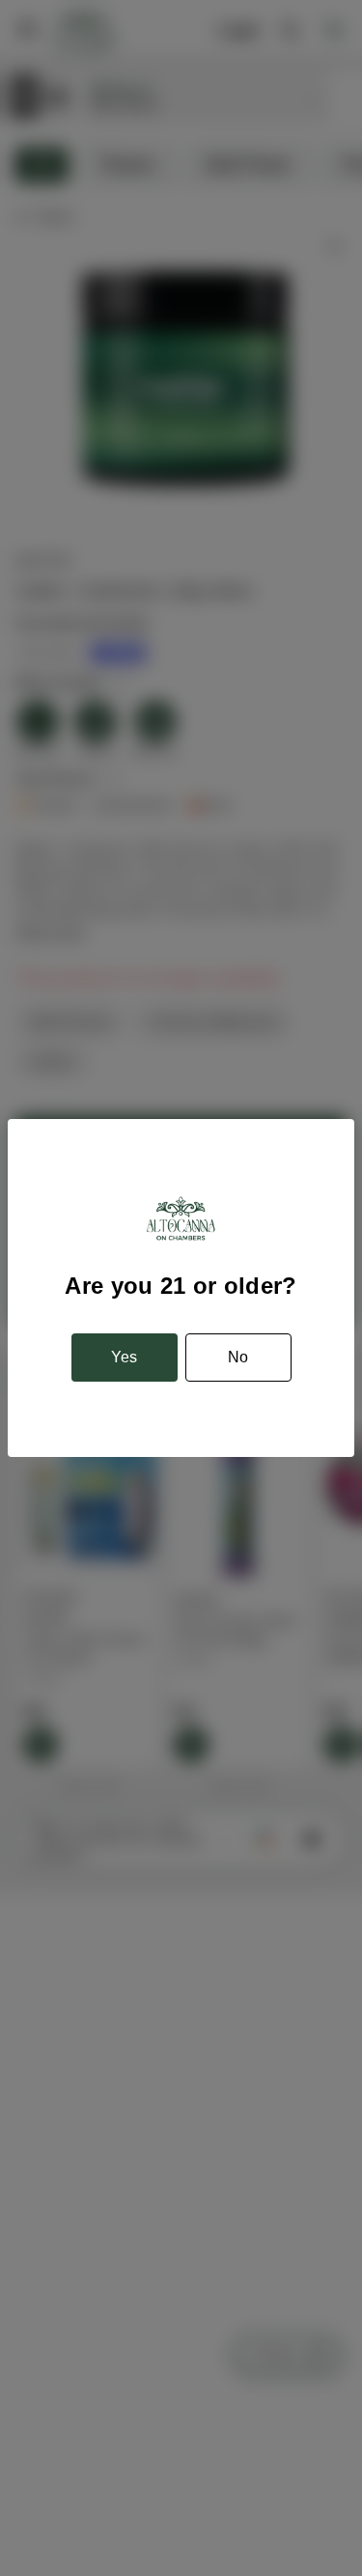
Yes (124, 1357)
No (238, 1357)
